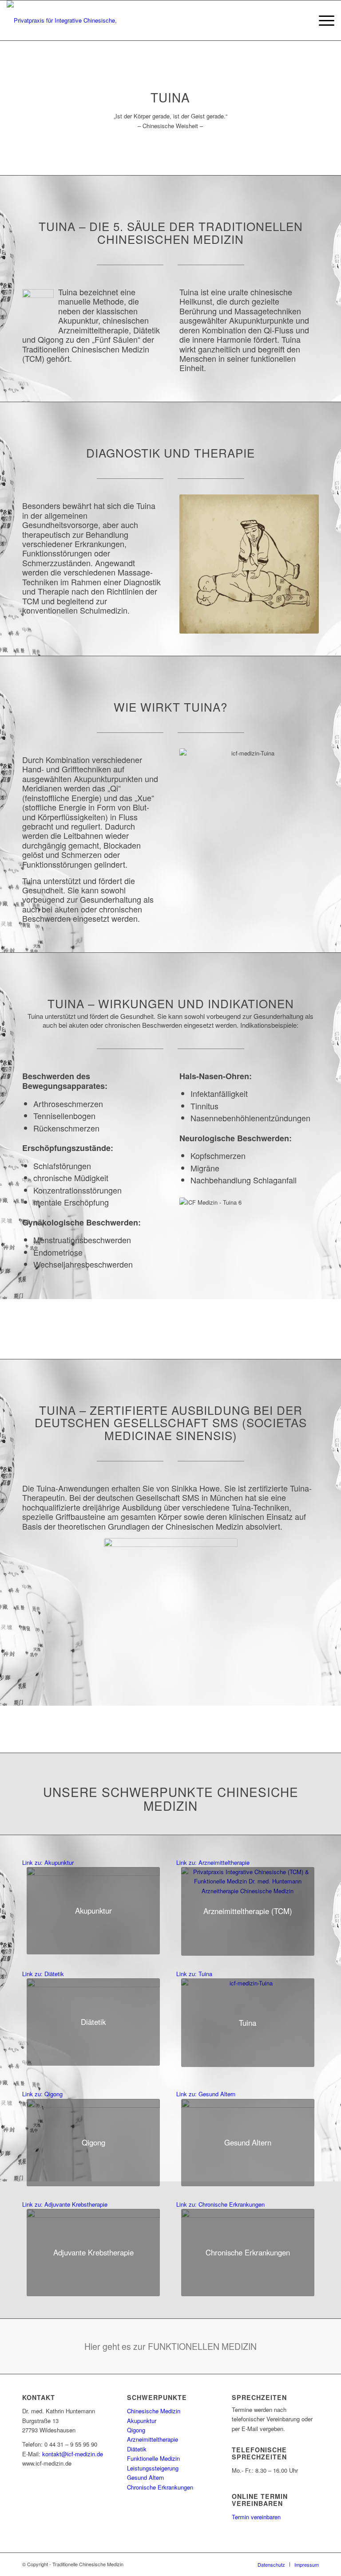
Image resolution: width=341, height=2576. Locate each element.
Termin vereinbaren (256, 2517)
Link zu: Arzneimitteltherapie (213, 1862)
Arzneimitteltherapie (153, 2439)
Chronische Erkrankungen (160, 2487)
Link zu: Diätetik (43, 1974)
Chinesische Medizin (154, 2411)
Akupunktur (142, 2421)
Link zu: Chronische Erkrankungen (220, 2204)
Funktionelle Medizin (153, 2458)
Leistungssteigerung (153, 2468)
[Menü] (322, 20)
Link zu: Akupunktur (48, 1862)
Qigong (136, 2430)
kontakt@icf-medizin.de (73, 2454)
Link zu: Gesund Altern (206, 2094)
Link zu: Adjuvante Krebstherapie (65, 2204)
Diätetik (137, 2449)
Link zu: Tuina (194, 1974)
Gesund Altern (145, 2477)
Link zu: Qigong (42, 2094)
